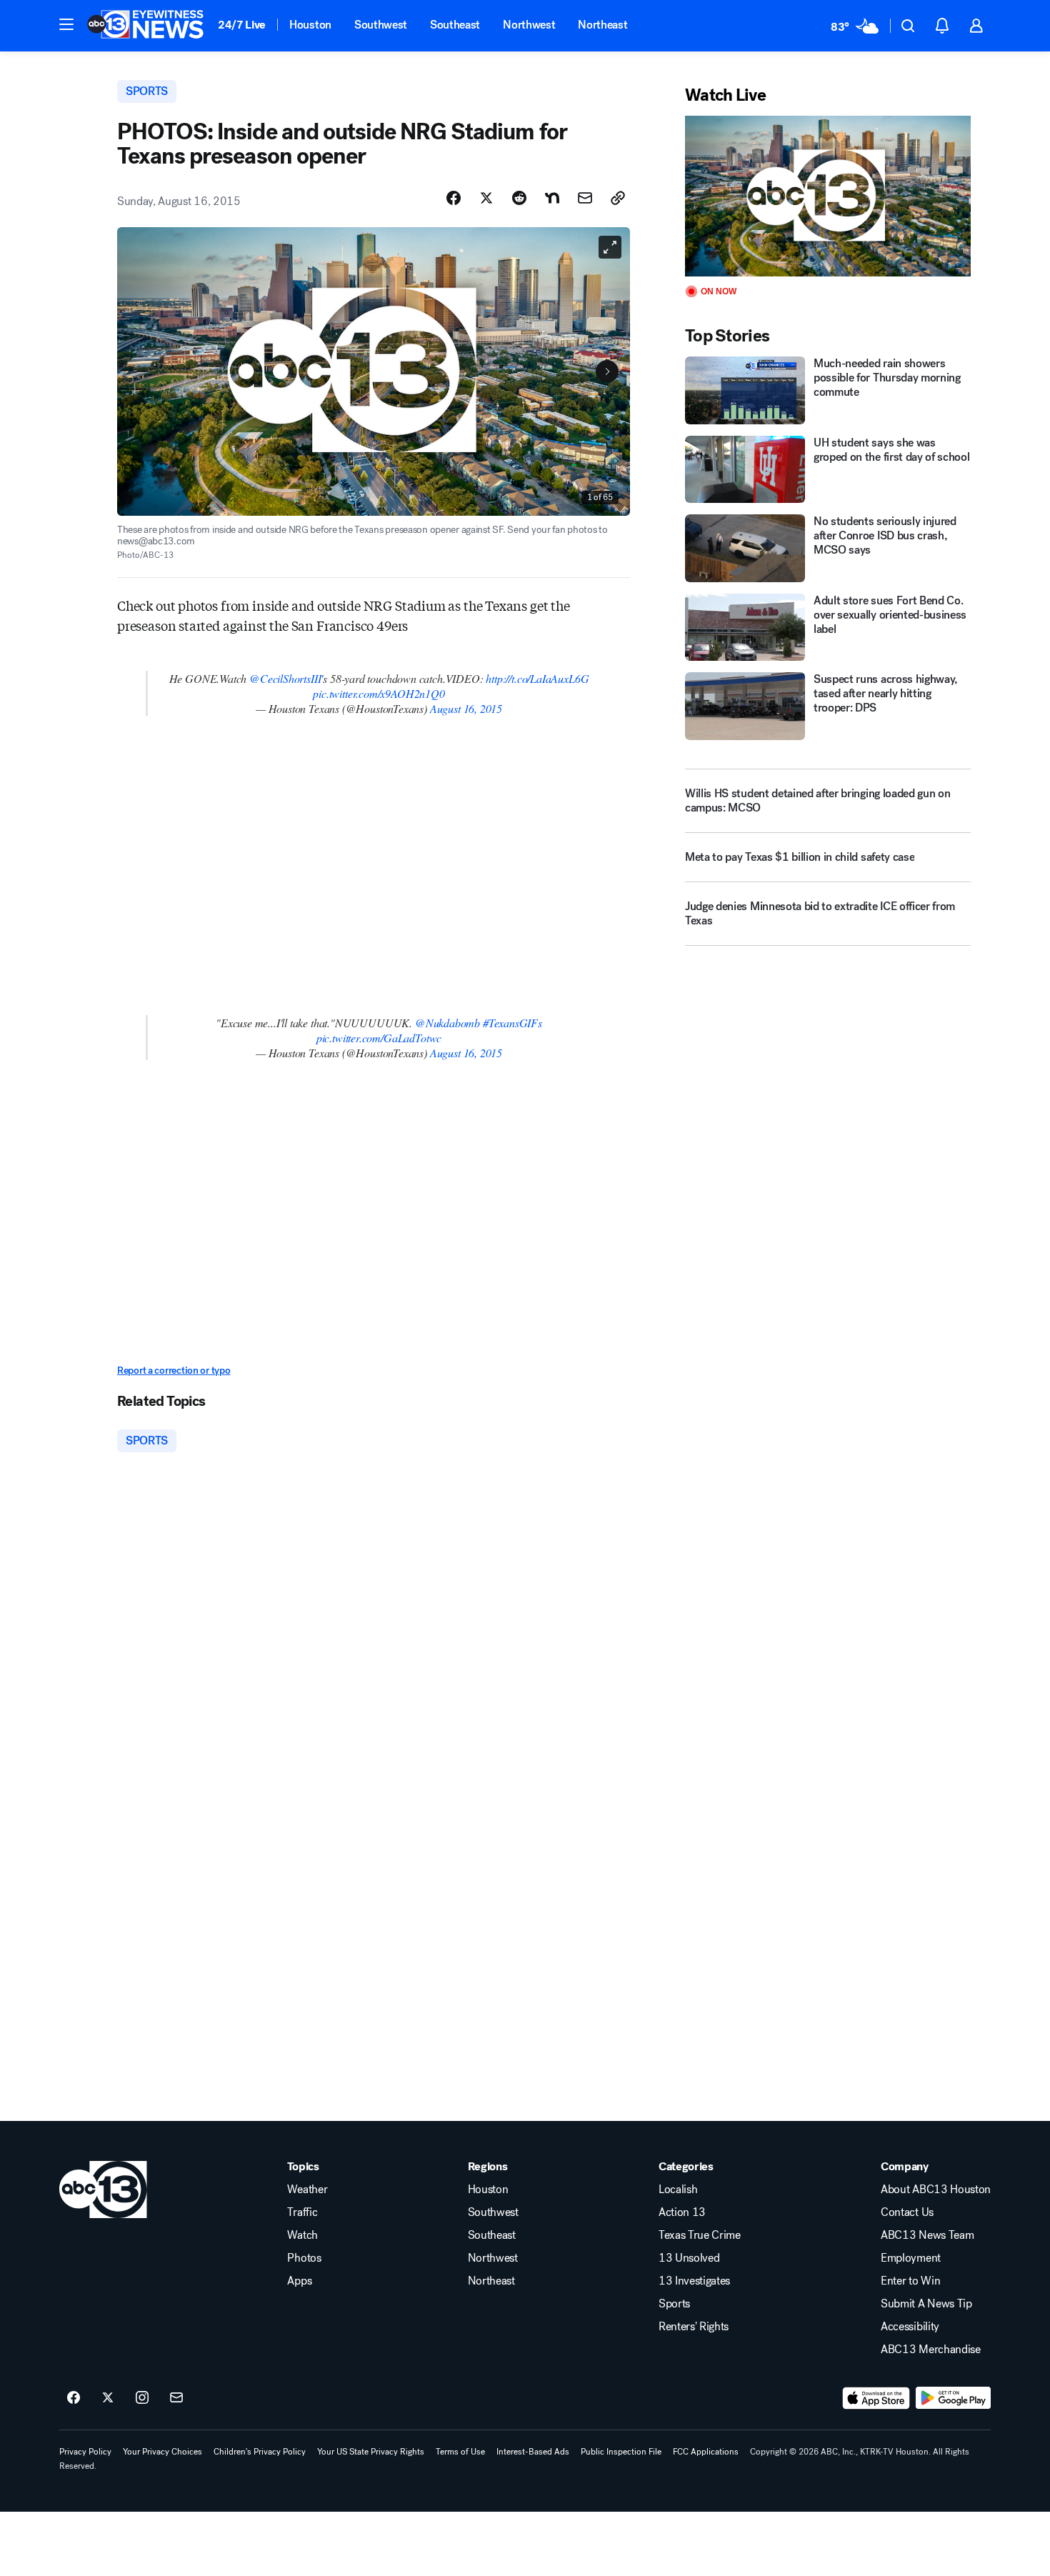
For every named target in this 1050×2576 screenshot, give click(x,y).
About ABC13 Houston (936, 2190)
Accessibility (910, 2327)
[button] (66, 24)
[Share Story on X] (486, 198)
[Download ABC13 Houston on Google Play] (953, 2398)
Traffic (302, 2212)
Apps (299, 2281)
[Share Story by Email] (585, 198)
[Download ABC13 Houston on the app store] (876, 2398)
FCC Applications (706, 2452)
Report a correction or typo (174, 1371)
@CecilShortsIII (285, 678)
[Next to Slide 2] (607, 371)
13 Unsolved (689, 2258)
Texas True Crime (700, 2235)
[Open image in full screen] (610, 247)
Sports (674, 2304)
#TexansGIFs (512, 1023)
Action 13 (682, 2212)
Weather (307, 2190)
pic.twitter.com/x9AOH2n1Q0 (379, 693)
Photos (304, 2258)
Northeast (602, 25)
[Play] (828, 196)
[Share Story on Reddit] (519, 198)
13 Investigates (694, 2281)
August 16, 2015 (466, 708)
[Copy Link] (618, 198)
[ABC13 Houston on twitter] (108, 2398)
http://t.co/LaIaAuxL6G (537, 678)
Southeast (455, 25)
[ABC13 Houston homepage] (145, 26)
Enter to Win (910, 2281)
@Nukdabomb (447, 1023)
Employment (911, 2258)
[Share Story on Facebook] (454, 198)
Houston (310, 25)
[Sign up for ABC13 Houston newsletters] (176, 2398)
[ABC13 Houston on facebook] (74, 2398)
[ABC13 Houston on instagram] (142, 2398)
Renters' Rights (694, 2327)
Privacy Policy (85, 2452)
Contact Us (907, 2212)
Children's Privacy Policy (260, 2452)
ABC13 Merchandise (931, 2350)
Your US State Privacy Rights (371, 2452)
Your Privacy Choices (162, 2452)
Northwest (529, 25)
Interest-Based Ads (533, 2452)
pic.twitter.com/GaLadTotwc (379, 1038)
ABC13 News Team (927, 2235)
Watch (302, 2235)
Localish (678, 2190)
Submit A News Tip (926, 2304)
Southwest (381, 25)
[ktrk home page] (103, 2190)
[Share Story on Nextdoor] (552, 198)
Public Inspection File (621, 2452)
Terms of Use (460, 2452)
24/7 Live (242, 25)
